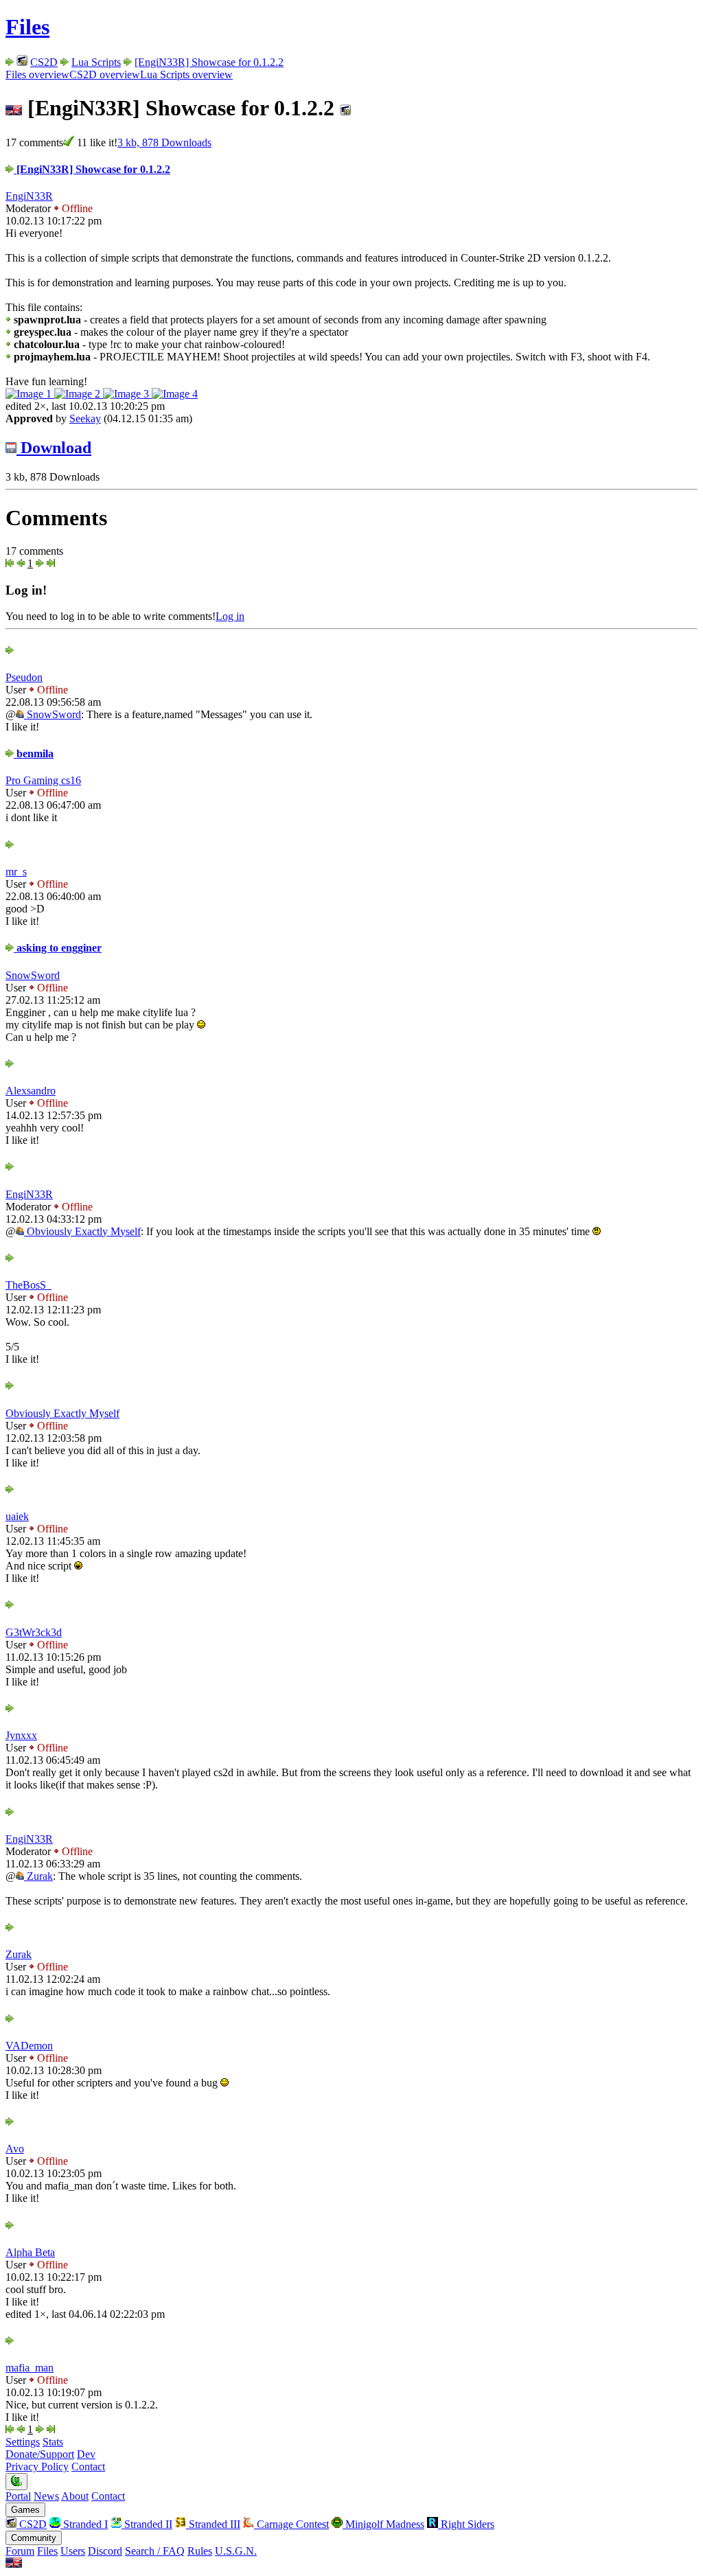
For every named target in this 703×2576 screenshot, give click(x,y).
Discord (105, 2551)
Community (34, 2538)
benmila (34, 754)
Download (54, 448)
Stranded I (84, 2524)
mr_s (16, 872)
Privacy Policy (37, 2466)
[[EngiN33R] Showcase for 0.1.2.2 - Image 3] (127, 394)
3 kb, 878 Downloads (164, 142)
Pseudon (24, 677)
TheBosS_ (28, 1285)
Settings (23, 2442)
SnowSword (53, 714)
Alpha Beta (30, 2252)
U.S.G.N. (236, 2551)
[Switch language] (14, 2564)
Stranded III (213, 2524)
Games (25, 2510)
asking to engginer (58, 948)
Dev (86, 2454)
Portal (18, 2496)
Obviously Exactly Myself (82, 1231)
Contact (88, 2466)
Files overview (37, 74)
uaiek (17, 1516)
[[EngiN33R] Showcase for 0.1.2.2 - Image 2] (79, 394)
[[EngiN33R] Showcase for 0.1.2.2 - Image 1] (30, 394)
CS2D (44, 62)
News (46, 2496)
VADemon (29, 2046)
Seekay (85, 418)
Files (27, 27)
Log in (230, 616)
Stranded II (147, 2524)
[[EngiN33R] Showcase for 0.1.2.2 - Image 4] (175, 394)
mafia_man (30, 2368)
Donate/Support (40, 2454)
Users (73, 2551)
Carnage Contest (291, 2524)
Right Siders (466, 2524)
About (75, 2496)
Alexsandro (31, 1091)
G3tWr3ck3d (34, 1632)
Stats (53, 2442)
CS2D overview (105, 74)
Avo (15, 2149)
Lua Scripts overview (186, 74)
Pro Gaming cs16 (43, 780)
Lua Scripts (96, 62)
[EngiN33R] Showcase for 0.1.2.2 (209, 62)
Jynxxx (21, 1735)
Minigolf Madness (383, 2524)
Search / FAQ (155, 2551)
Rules (200, 2551)
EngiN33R (29, 196)
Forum (20, 2551)
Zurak (38, 1876)
